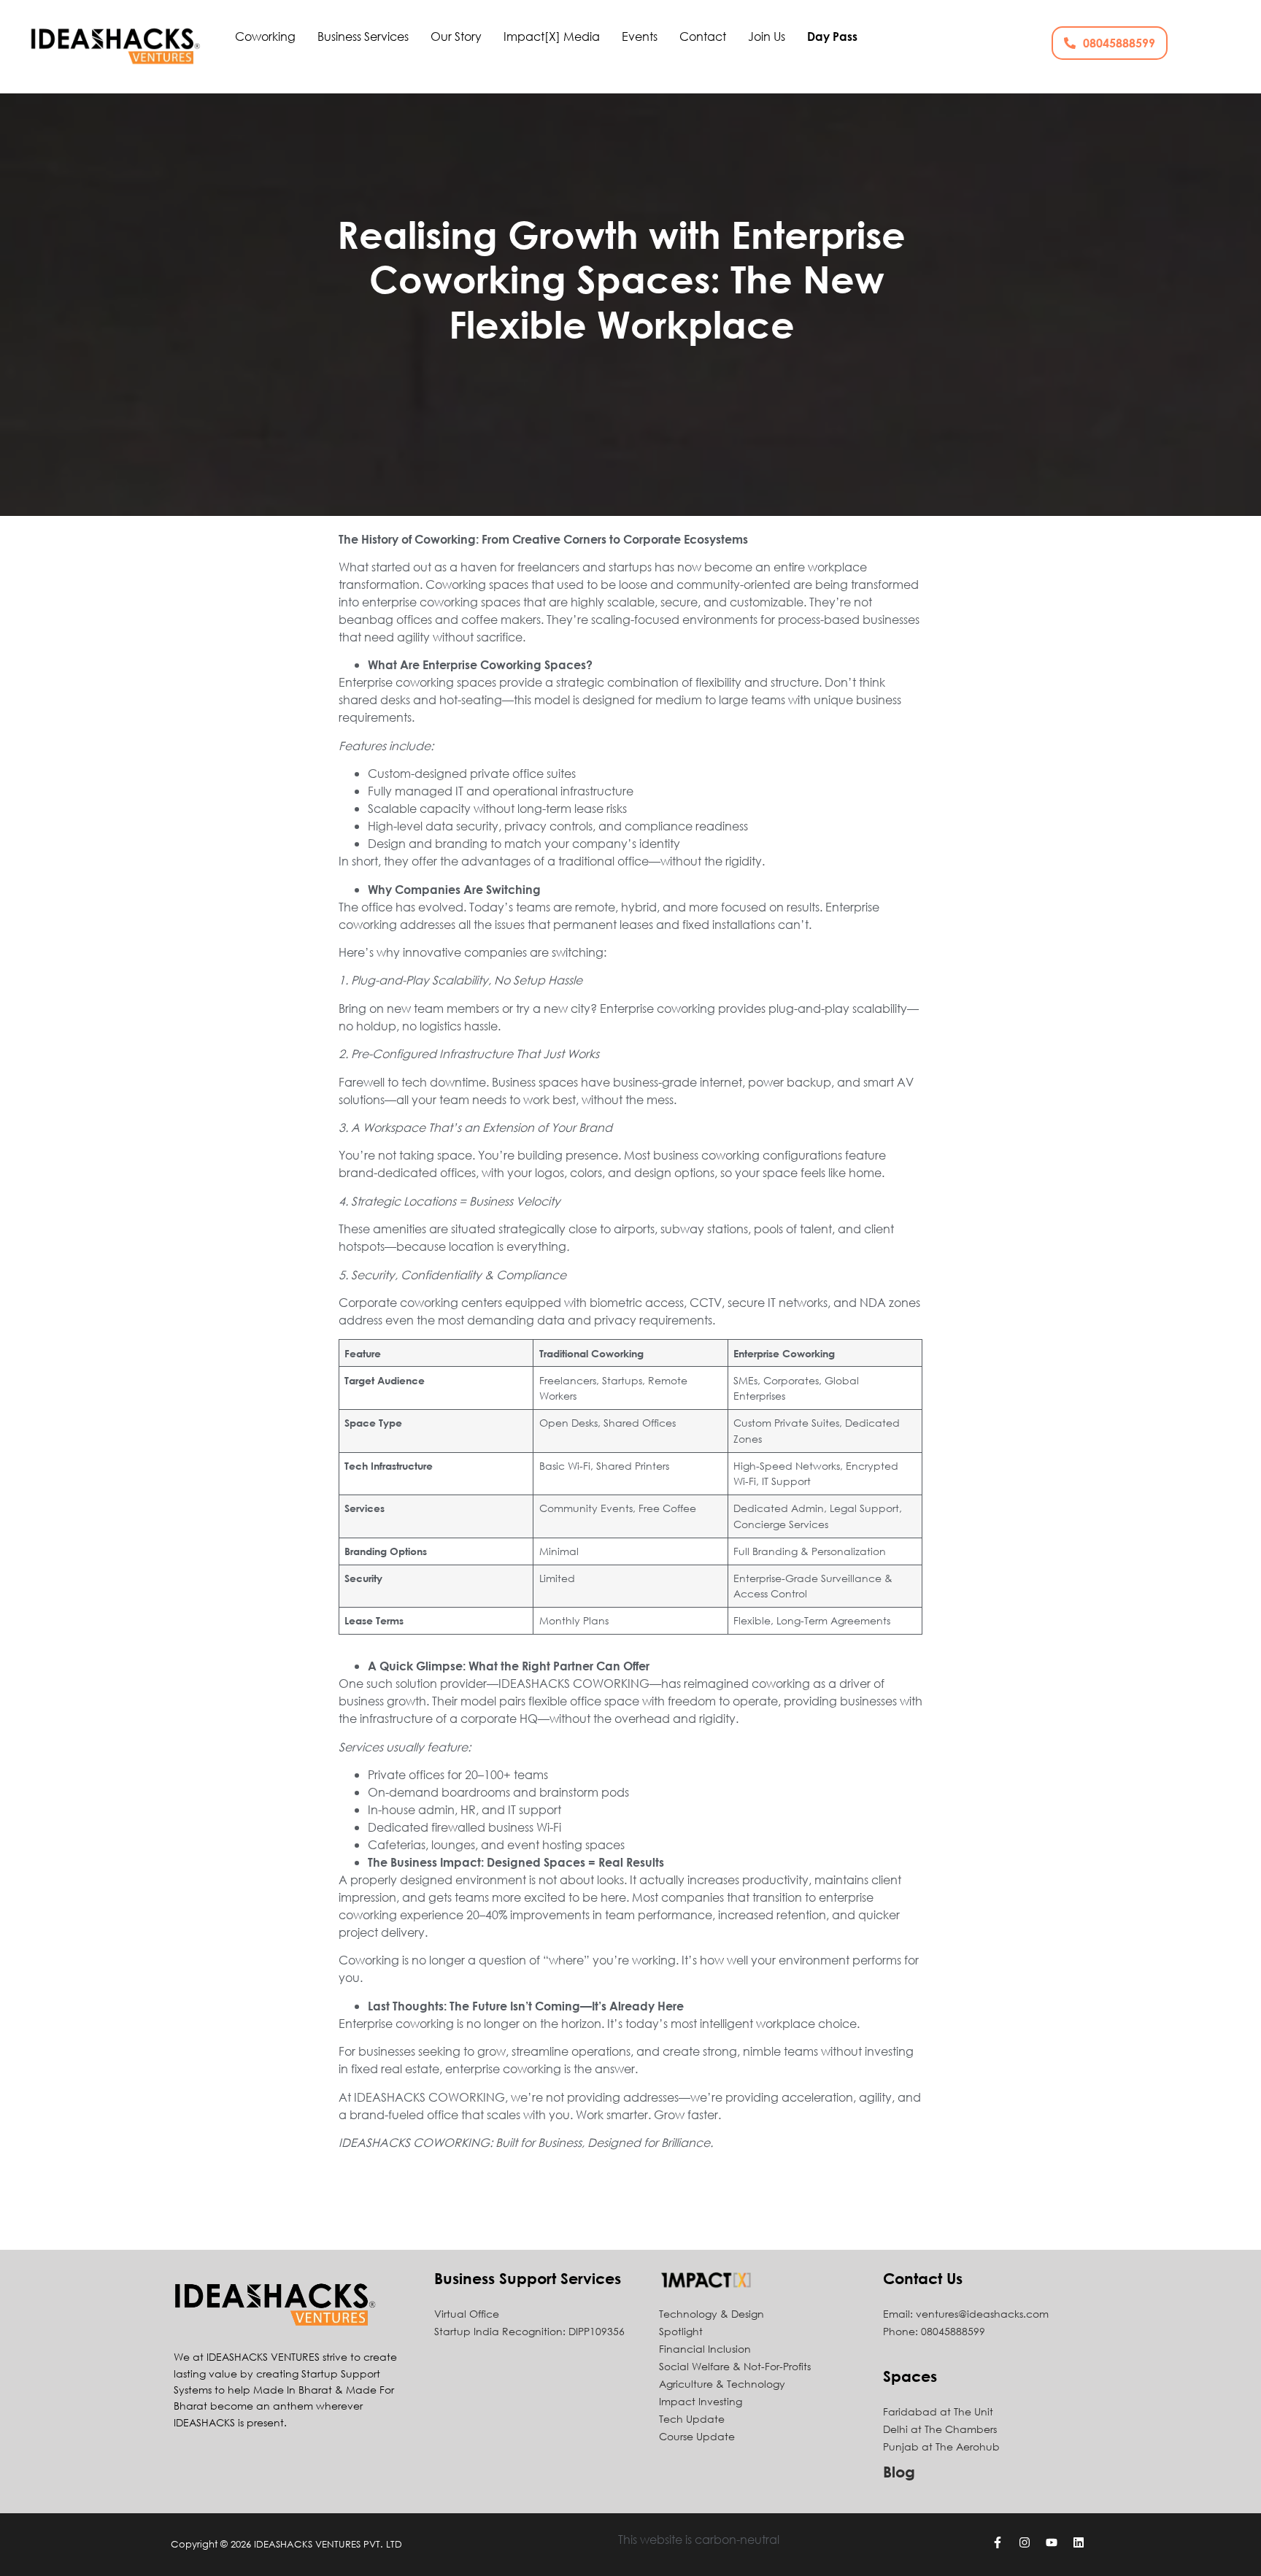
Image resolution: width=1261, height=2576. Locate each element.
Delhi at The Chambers (940, 2429)
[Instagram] (1025, 2542)
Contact (703, 36)
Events (640, 36)
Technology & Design (712, 2314)
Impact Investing (701, 2401)
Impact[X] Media (552, 36)
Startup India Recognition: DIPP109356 (529, 2331)
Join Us (767, 36)
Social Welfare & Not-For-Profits (735, 2366)
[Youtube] (1052, 2542)
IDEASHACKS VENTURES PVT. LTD (328, 2544)
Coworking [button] (265, 36)
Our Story (456, 36)
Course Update (697, 2436)
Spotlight (681, 2331)
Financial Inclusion (705, 2349)
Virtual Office (467, 2314)
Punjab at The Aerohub (941, 2446)
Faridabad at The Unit (938, 2411)
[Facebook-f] (998, 2542)
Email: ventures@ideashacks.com (966, 2314)
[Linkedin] (1079, 2542)
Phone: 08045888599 (934, 2331)
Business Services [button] (363, 36)
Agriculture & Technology (722, 2384)
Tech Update (692, 2419)
